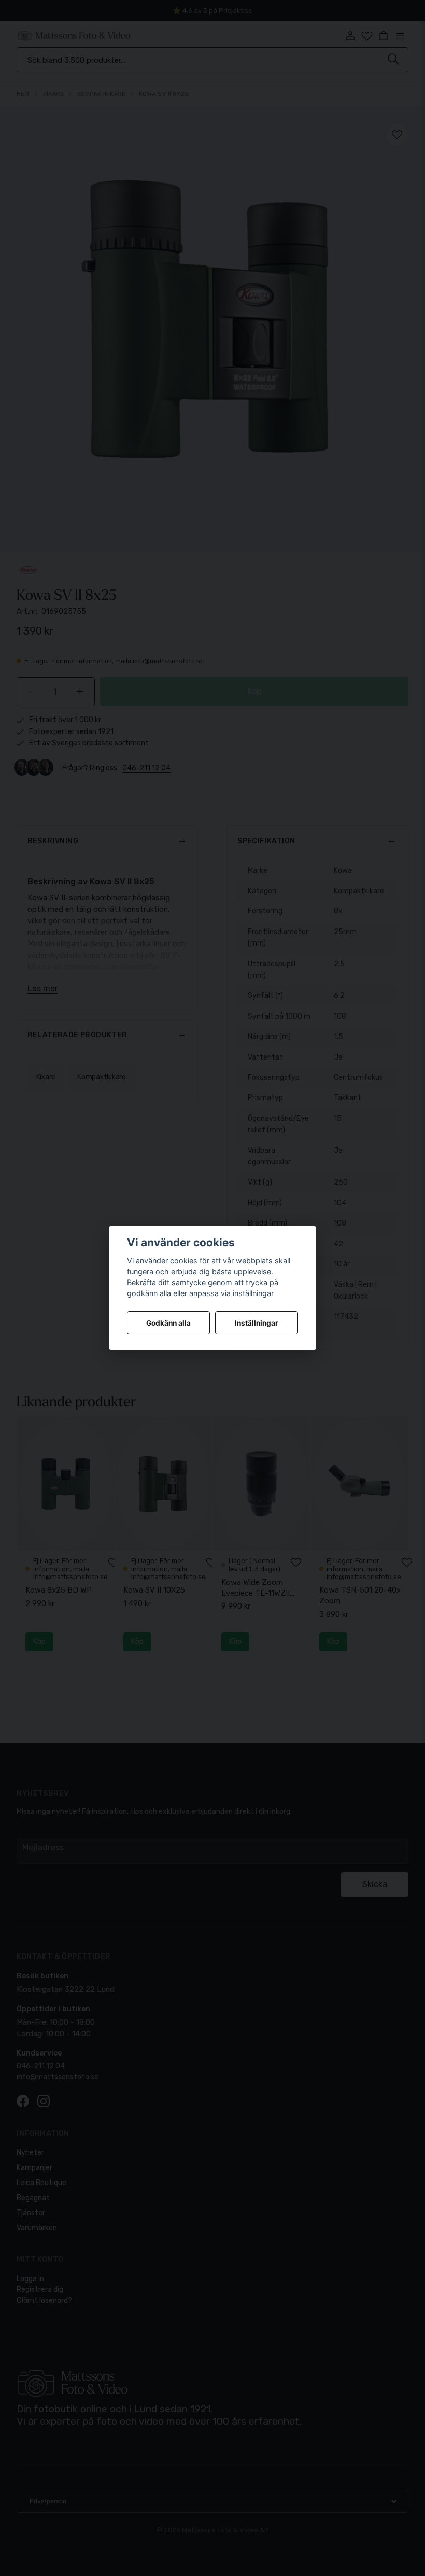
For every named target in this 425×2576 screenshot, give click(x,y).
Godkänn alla (168, 1323)
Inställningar (257, 1323)
